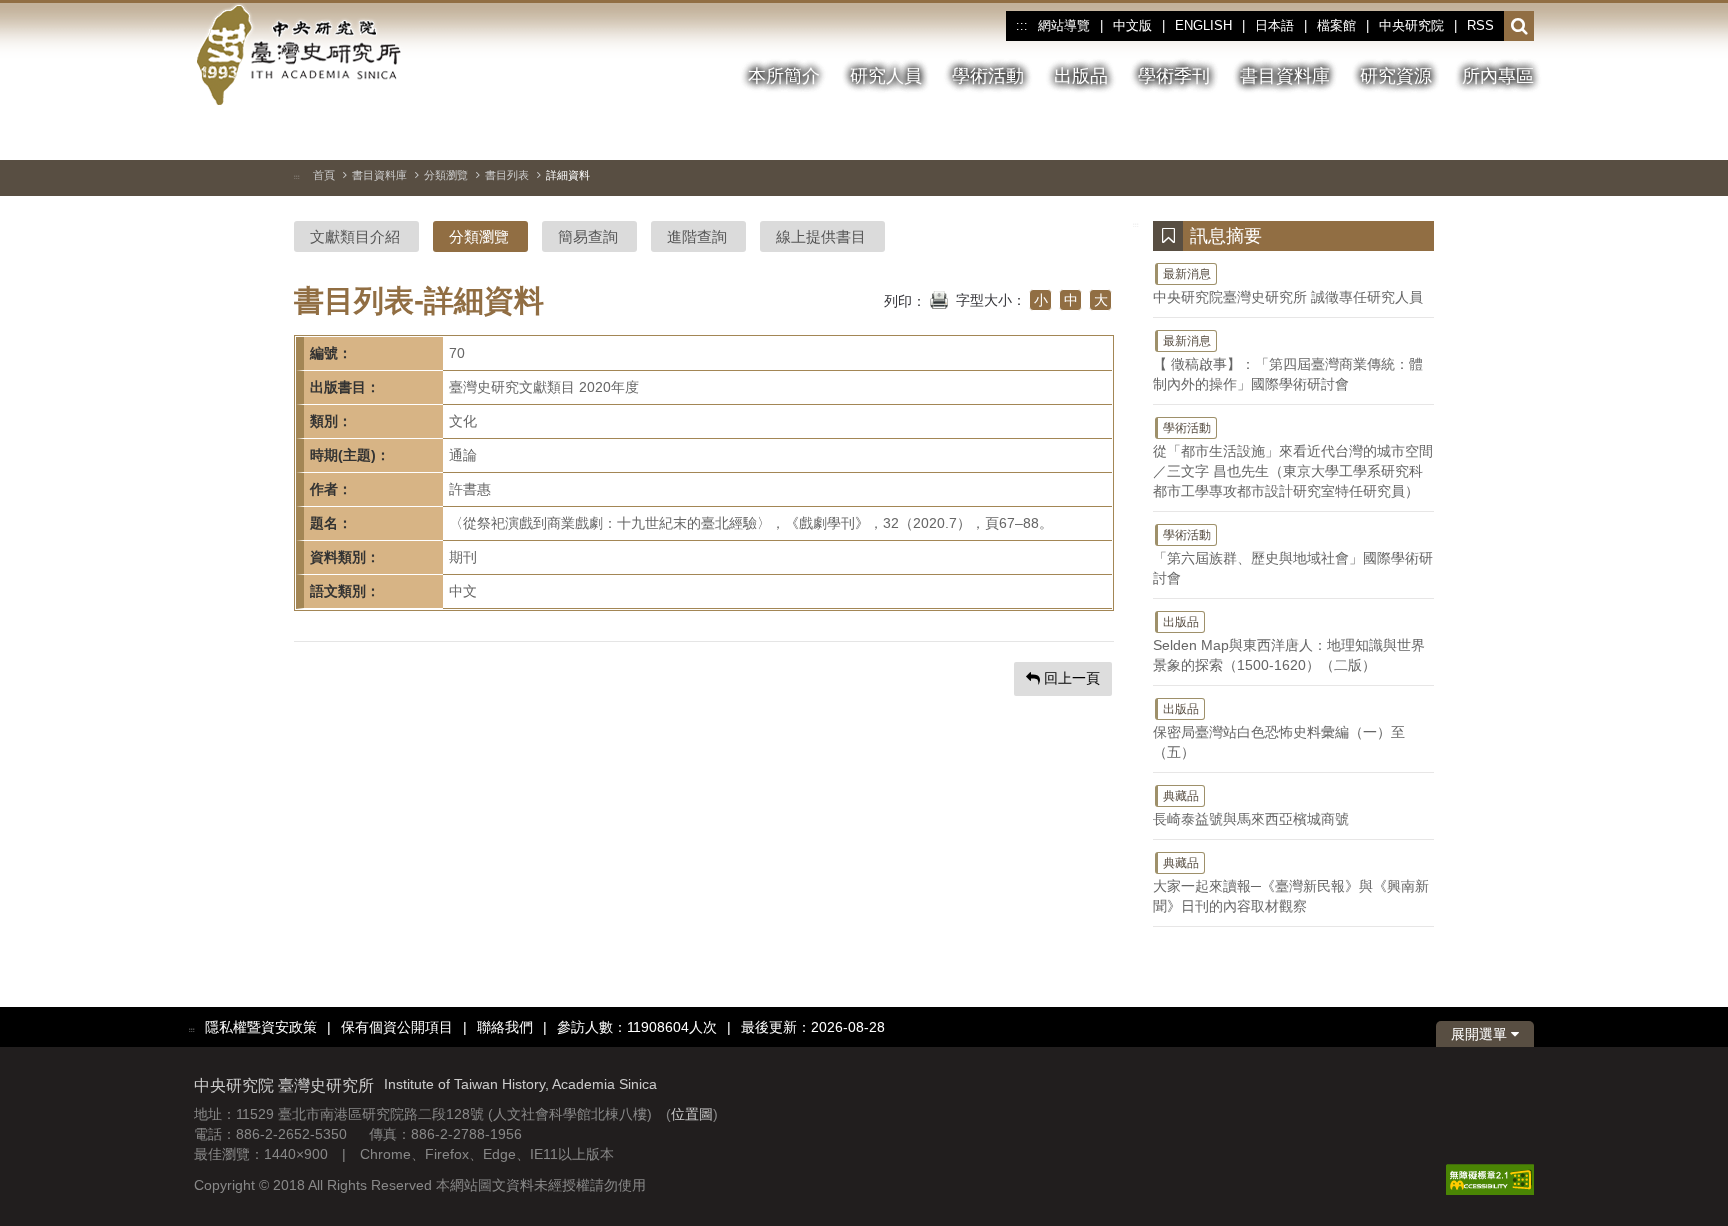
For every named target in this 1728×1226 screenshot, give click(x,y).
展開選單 (1481, 1034)
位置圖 (692, 1114)
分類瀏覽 (446, 175)
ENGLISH (1203, 25)
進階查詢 (697, 236)
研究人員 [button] (886, 76)
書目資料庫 (379, 175)
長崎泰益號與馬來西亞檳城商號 (1251, 808)
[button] (1519, 27)
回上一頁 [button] (1070, 678)
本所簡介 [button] (784, 76)
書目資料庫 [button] (1285, 76)
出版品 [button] (1081, 76)
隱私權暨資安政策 (261, 1027)
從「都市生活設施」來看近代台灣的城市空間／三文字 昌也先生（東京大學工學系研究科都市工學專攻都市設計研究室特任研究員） (1293, 460)
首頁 (324, 175)
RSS (1480, 25)
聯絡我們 (505, 1027)
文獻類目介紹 (355, 236)
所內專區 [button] (1498, 76)
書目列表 (507, 175)
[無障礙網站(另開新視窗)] (1490, 1179)
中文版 (1132, 25)
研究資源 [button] (1396, 76)
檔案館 (1336, 25)
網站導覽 (1064, 25)
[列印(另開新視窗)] (939, 298)
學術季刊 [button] (1174, 76)
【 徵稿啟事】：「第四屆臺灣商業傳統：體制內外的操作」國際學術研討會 (1288, 363)
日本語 (1274, 25)
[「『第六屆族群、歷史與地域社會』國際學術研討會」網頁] (1519, 135)
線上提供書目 (821, 236)
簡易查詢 (588, 236)
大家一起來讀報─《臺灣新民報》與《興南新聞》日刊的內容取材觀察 (1291, 885)
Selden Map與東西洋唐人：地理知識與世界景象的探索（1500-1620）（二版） (1289, 644)
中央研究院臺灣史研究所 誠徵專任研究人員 (1288, 286)
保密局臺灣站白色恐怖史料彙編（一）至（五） (1279, 731)
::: (1021, 26)
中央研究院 (1411, 25)
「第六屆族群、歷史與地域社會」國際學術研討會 (1293, 557)
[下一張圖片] (1483, 134)
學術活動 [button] (988, 76)
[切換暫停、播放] (1411, 134)
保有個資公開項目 (397, 1027)
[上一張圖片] (1447, 134)
